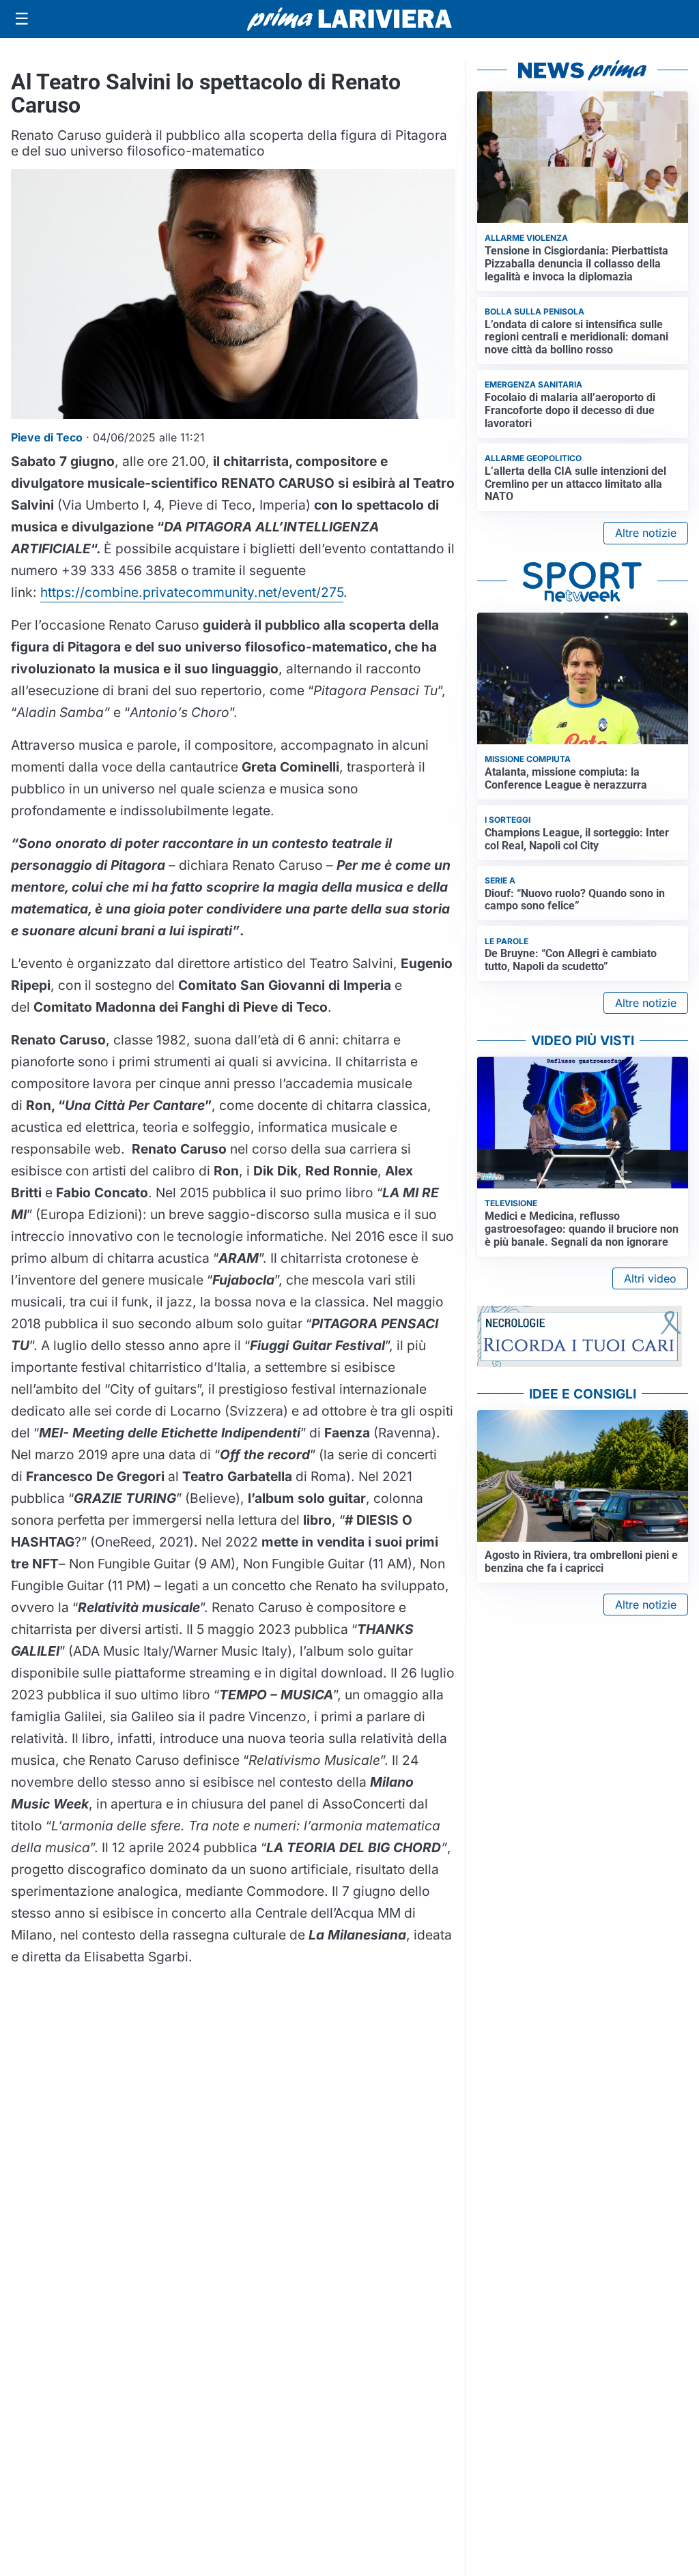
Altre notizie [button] (646, 533)
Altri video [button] (650, 1278)
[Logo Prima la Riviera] (349, 19)
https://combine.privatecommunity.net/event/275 (192, 592)
